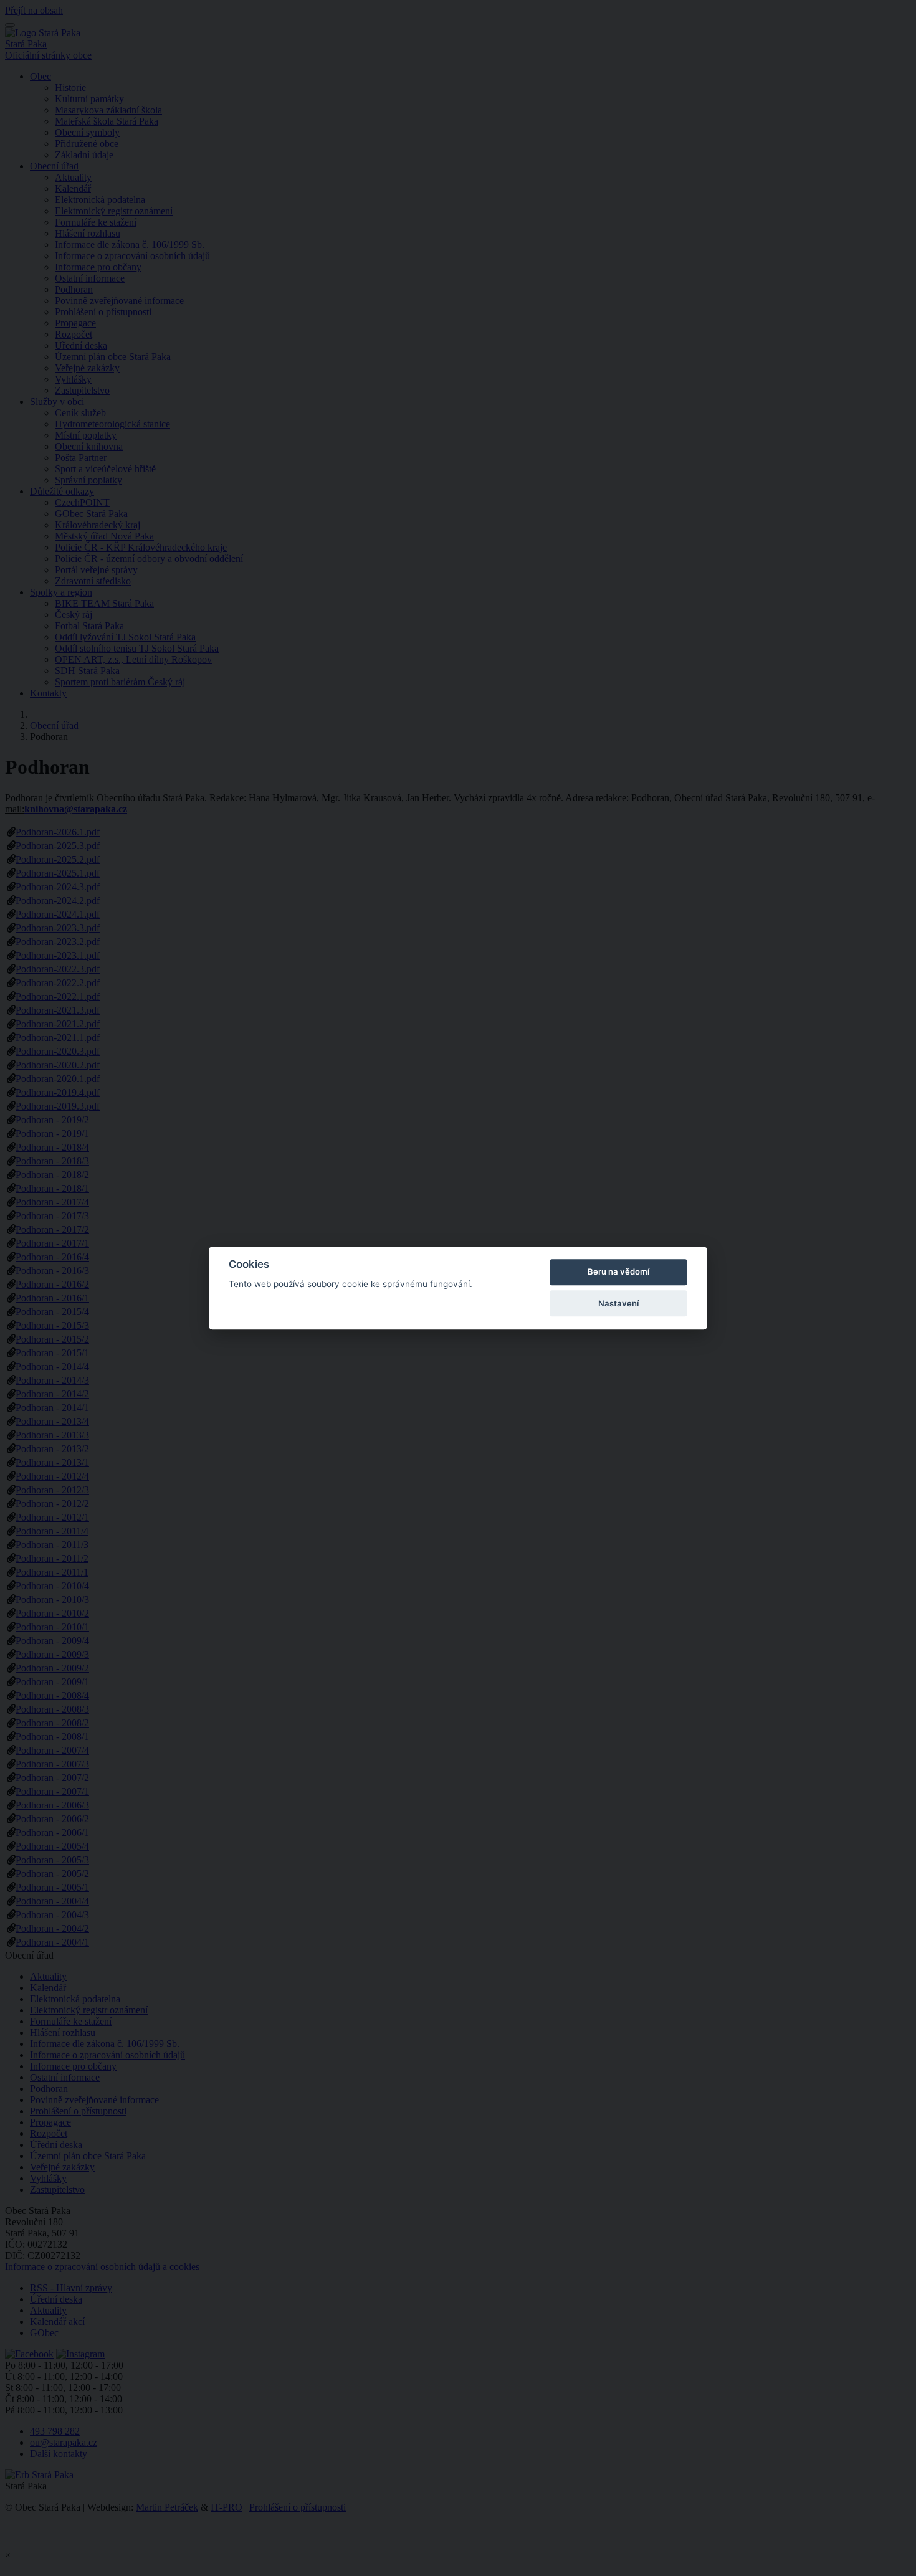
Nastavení (618, 1303)
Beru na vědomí (618, 1272)
